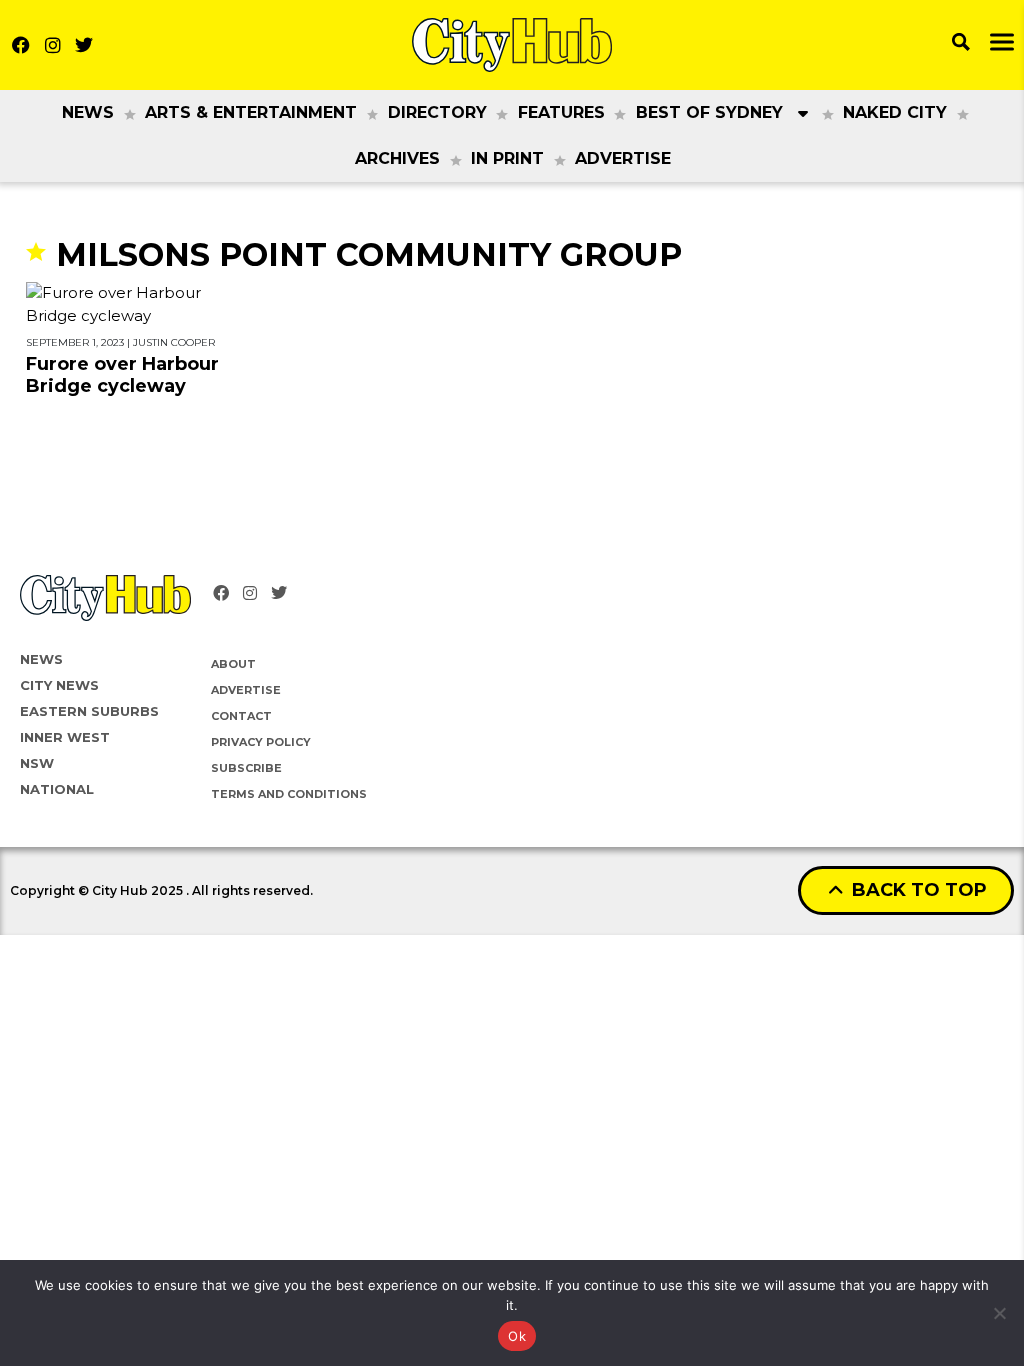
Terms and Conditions (289, 794)
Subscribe (246, 768)
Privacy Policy (261, 742)
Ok (517, 1336)
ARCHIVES (397, 158)
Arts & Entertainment (251, 112)
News (88, 112)
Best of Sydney (709, 112)
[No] (999, 1313)
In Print (507, 158)
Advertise (623, 158)
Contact (241, 716)
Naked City (895, 112)
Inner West (65, 737)
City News (59, 685)
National (57, 789)
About (233, 664)
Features (561, 112)
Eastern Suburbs (89, 711)
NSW (37, 763)
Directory (437, 112)
